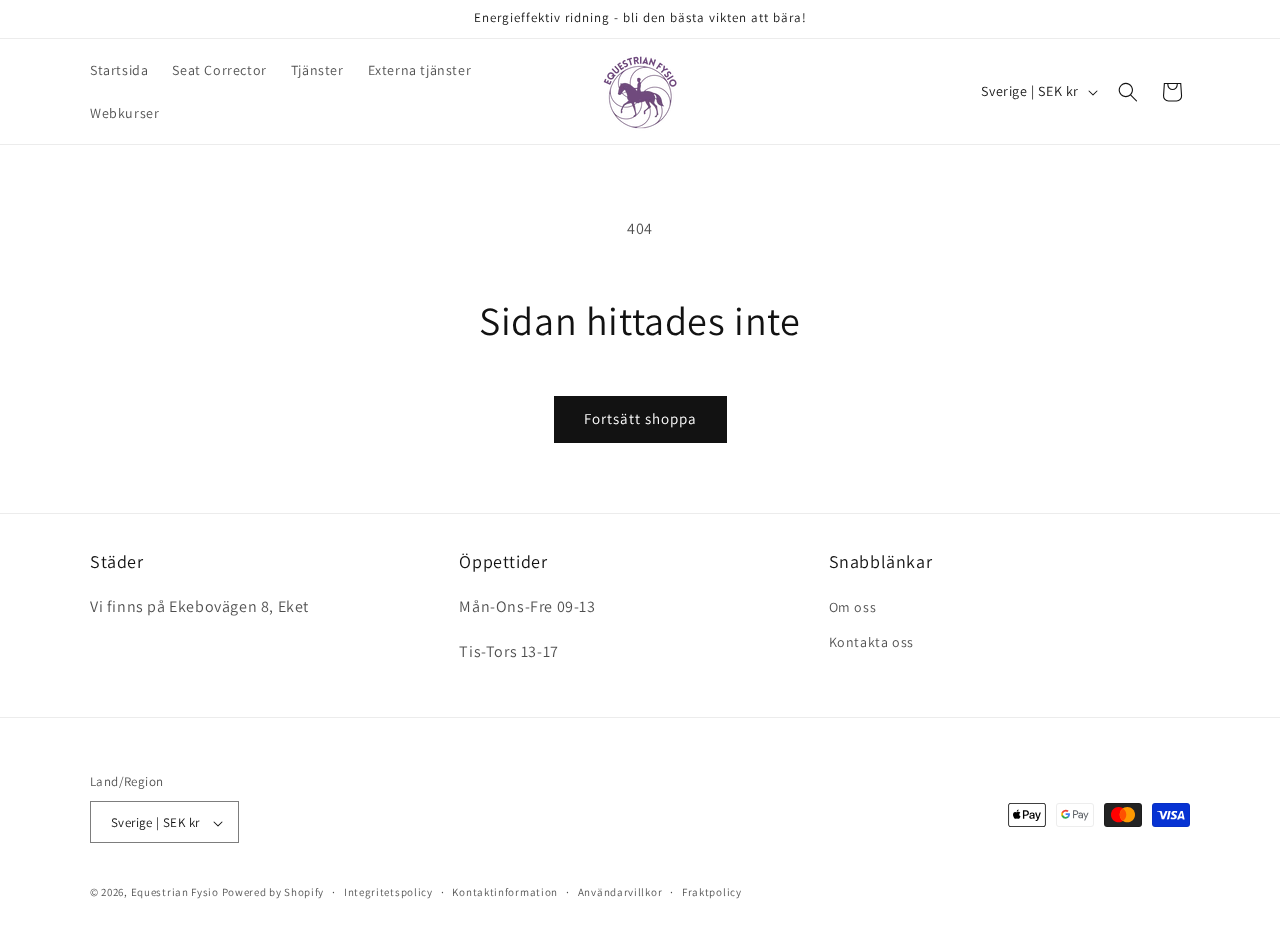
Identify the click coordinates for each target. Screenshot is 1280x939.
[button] (1128, 92)
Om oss (853, 608)
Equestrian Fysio (175, 893)
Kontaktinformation (505, 892)
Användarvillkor (620, 892)
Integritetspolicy (388, 892)
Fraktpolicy (712, 892)
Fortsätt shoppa (640, 418)
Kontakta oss (871, 643)
